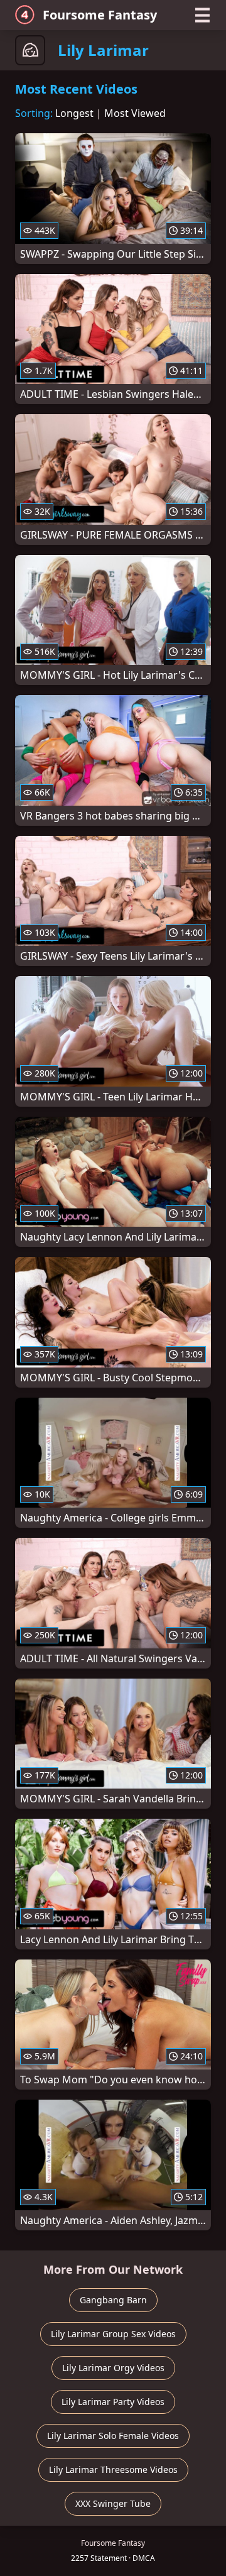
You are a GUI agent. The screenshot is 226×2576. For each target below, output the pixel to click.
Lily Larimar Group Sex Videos (113, 2334)
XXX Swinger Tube (113, 2503)
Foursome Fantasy (100, 15)
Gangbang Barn (113, 2300)
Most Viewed (135, 113)
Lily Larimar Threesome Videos (113, 2469)
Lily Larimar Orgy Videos (113, 2368)
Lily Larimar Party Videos (113, 2402)
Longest (74, 113)
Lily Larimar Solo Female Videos (113, 2436)
